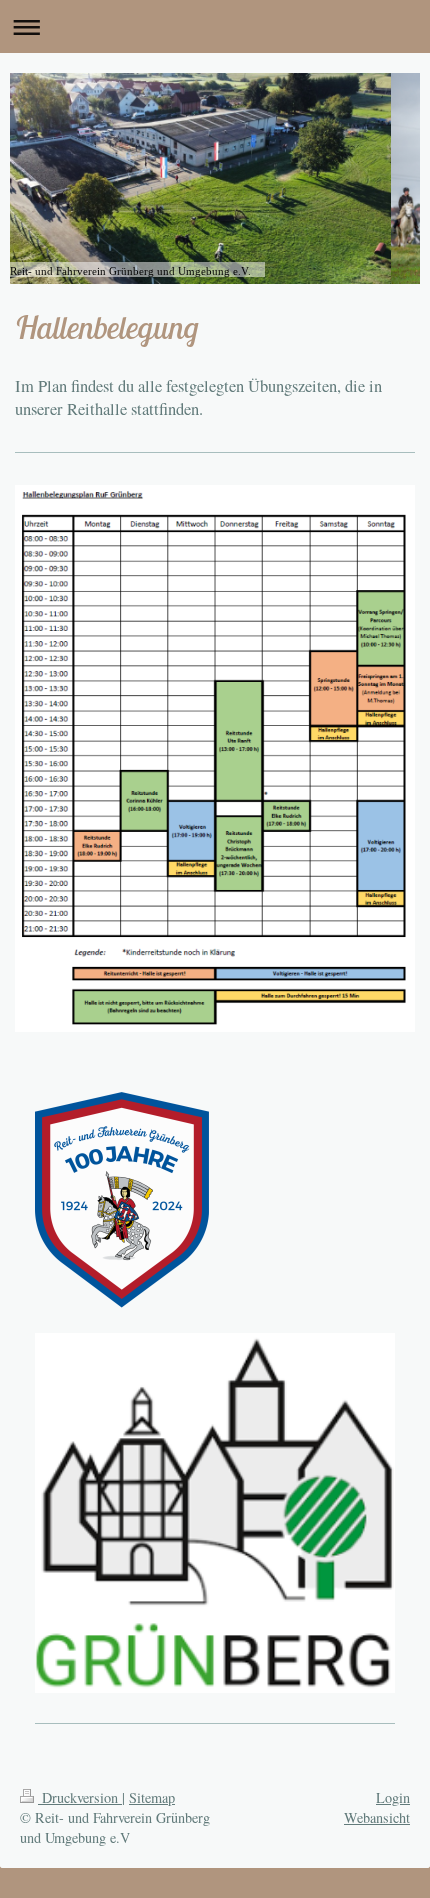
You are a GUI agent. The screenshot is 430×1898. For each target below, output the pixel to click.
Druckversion (80, 1797)
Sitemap (152, 1797)
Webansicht (377, 1817)
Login (393, 1797)
